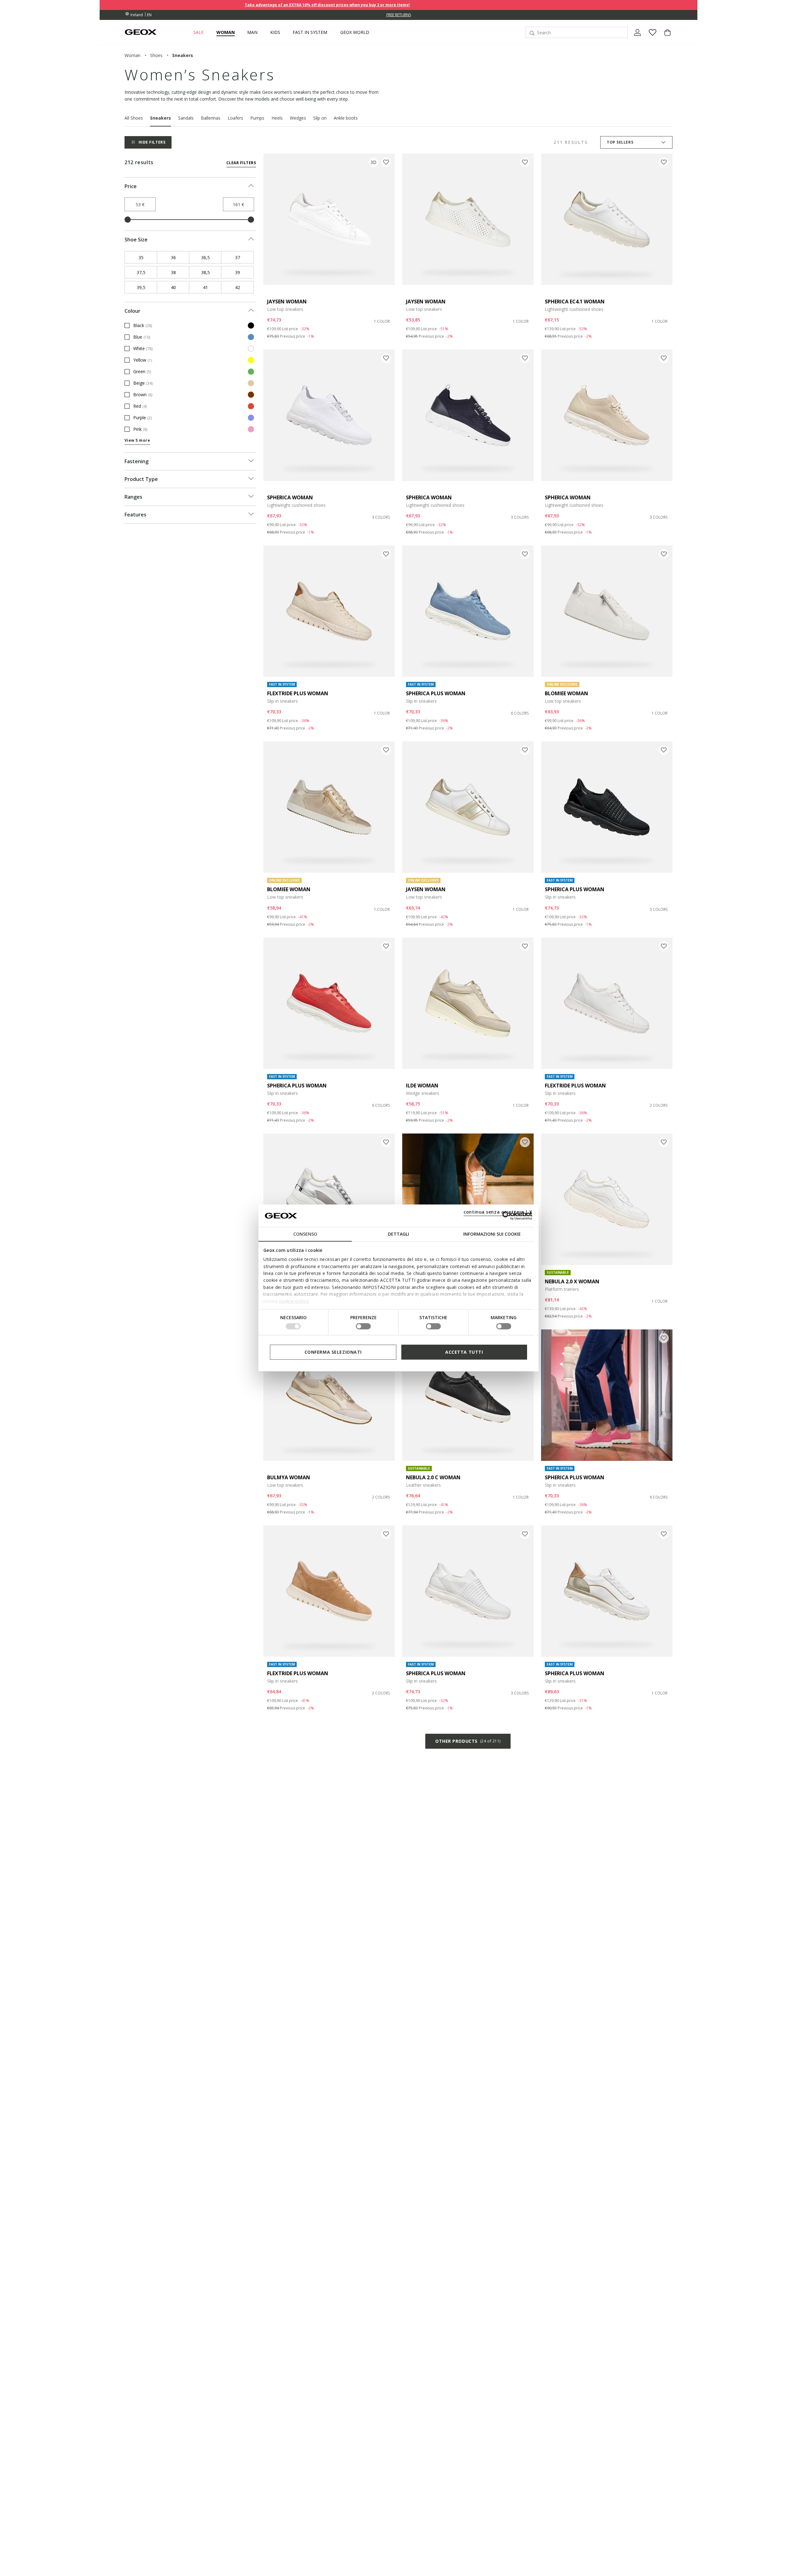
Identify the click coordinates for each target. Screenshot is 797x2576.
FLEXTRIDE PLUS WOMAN (298, 693)
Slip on (320, 118)
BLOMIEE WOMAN (566, 693)
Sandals (186, 118)
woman (132, 55)
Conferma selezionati (333, 1352)
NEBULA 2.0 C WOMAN (433, 1477)
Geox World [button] (355, 32)
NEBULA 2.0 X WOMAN (572, 1281)
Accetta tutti (464, 1352)
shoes (156, 55)
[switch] (363, 1326)
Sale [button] (198, 32)
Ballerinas (211, 118)
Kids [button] (275, 32)
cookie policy (294, 1301)
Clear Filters (241, 163)
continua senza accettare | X (498, 1212)
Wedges (298, 118)
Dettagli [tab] (398, 1234)
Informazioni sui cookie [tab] (492, 1234)
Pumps (257, 118)
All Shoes (134, 118)
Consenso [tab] (305, 1234)
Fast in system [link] (310, 32)
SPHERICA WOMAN (290, 497)
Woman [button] (226, 32)
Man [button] (252, 32)
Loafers (235, 118)
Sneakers (160, 118)
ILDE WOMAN (422, 1086)
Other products (468, 1741)
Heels (277, 118)
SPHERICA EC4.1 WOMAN (575, 302)
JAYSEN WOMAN (287, 302)
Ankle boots (346, 118)
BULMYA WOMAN (289, 1477)
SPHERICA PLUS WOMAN (436, 693)
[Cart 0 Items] (665, 38)
